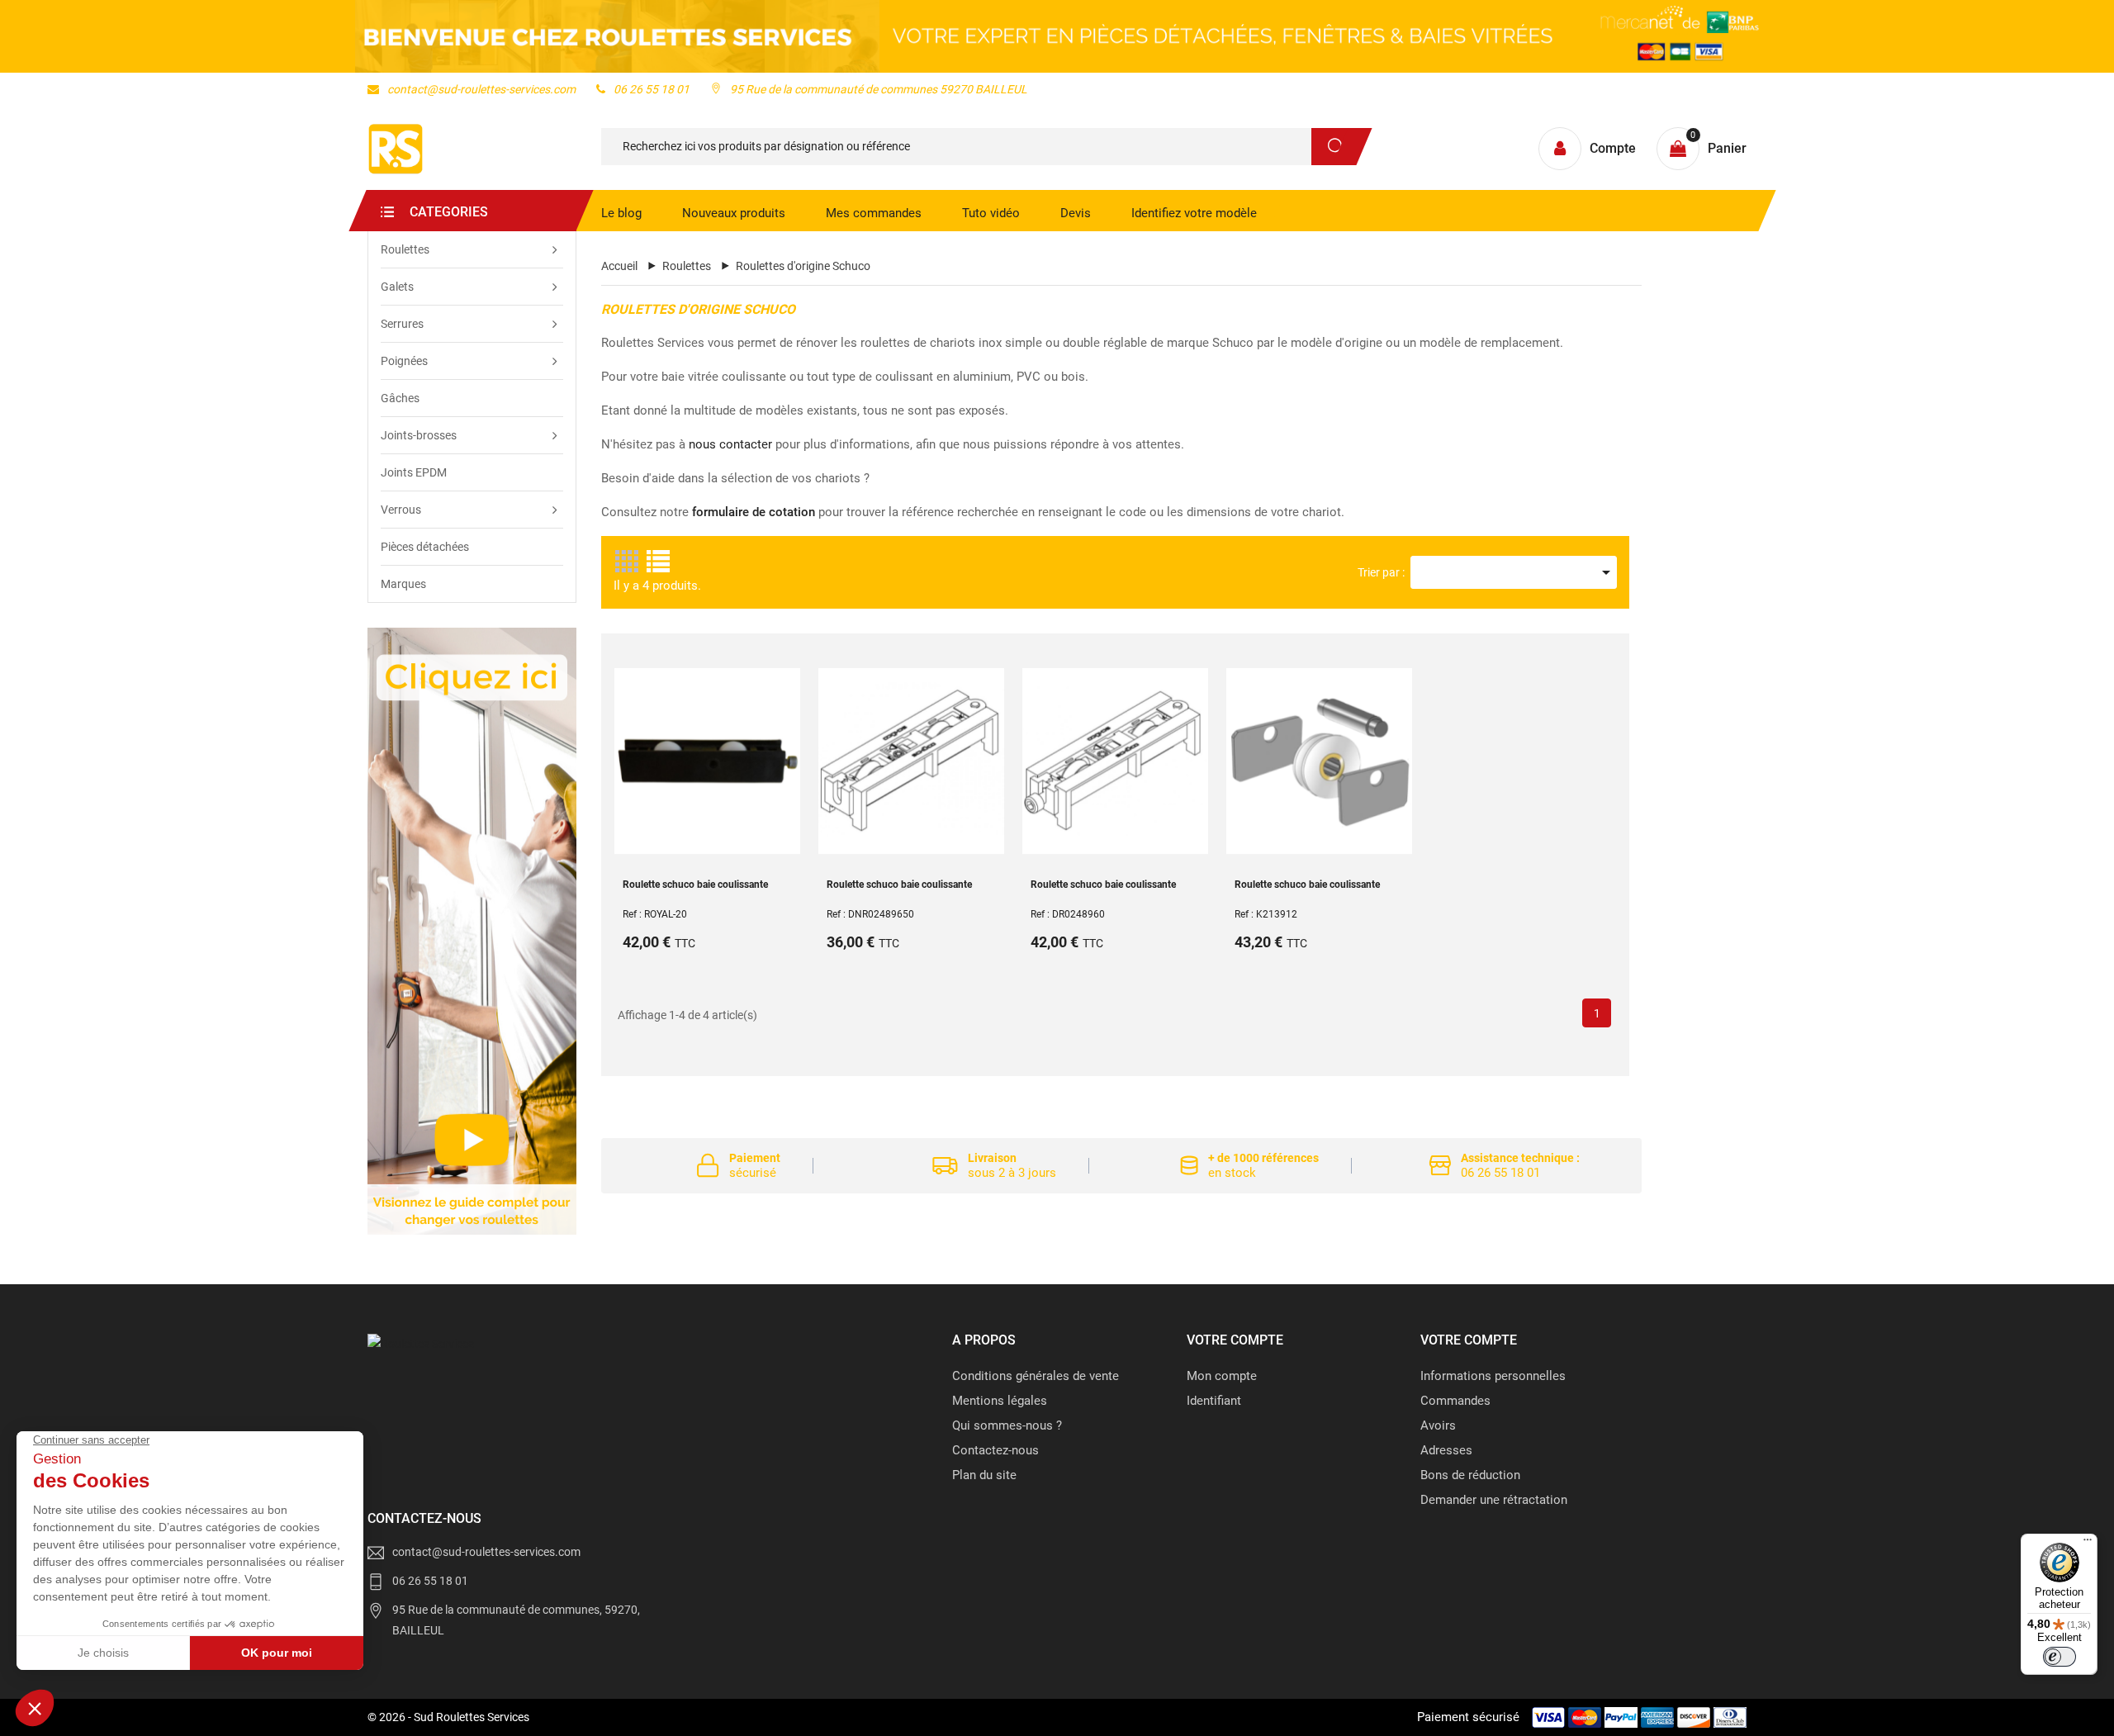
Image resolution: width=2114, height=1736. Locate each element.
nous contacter (730, 444)
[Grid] (627, 562)
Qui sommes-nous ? (1007, 1425)
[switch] (2059, 1657)
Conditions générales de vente (1036, 1376)
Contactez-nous (995, 1450)
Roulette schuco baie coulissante (695, 885)
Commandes (1455, 1401)
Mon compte (1222, 1376)
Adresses (1446, 1450)
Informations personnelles (1493, 1376)
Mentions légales (1000, 1401)
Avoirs (1438, 1425)
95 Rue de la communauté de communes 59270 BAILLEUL (879, 89)
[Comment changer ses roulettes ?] (472, 931)
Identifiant (1214, 1401)
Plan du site (984, 1475)
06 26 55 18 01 (652, 89)
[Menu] (2088, 1544)
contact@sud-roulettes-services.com (481, 89)
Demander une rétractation (1494, 1500)
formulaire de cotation (754, 512)
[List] (657, 562)
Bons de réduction (1470, 1475)
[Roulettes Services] (421, 1344)
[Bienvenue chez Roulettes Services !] (1057, 36)
